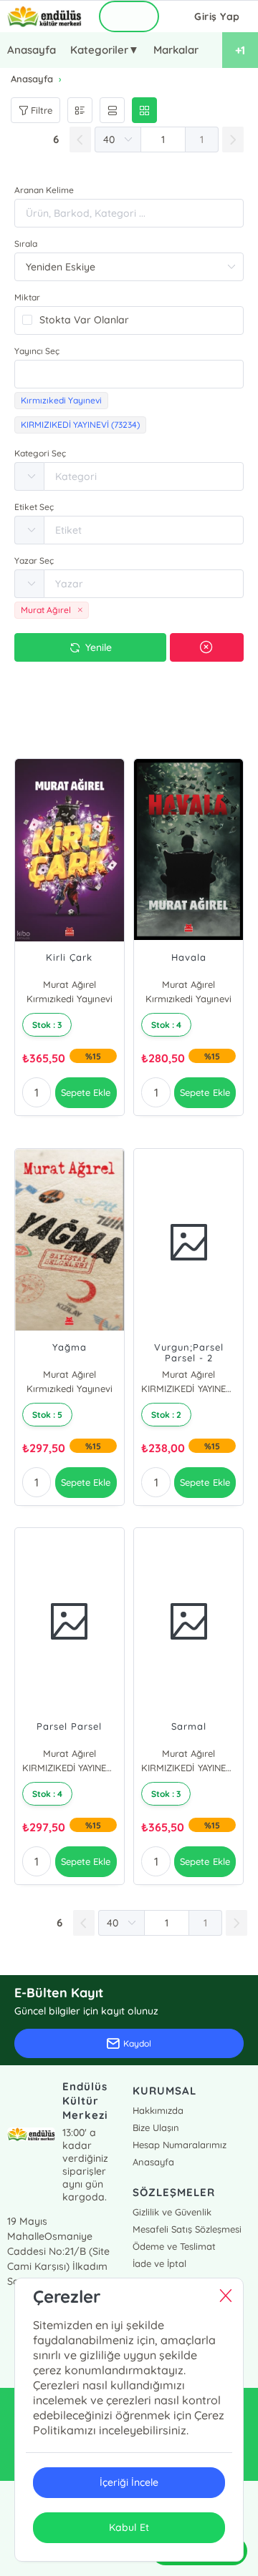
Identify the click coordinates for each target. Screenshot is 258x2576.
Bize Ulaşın (156, 2127)
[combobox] (129, 374)
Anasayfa (32, 50)
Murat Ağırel (70, 984)
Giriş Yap (217, 16)
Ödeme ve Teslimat (174, 2246)
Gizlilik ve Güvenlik (172, 2212)
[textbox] (129, 374)
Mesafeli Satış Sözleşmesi (187, 2229)
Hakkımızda (158, 2110)
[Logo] (44, 16)
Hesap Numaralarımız (180, 2145)
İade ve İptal (159, 2263)
